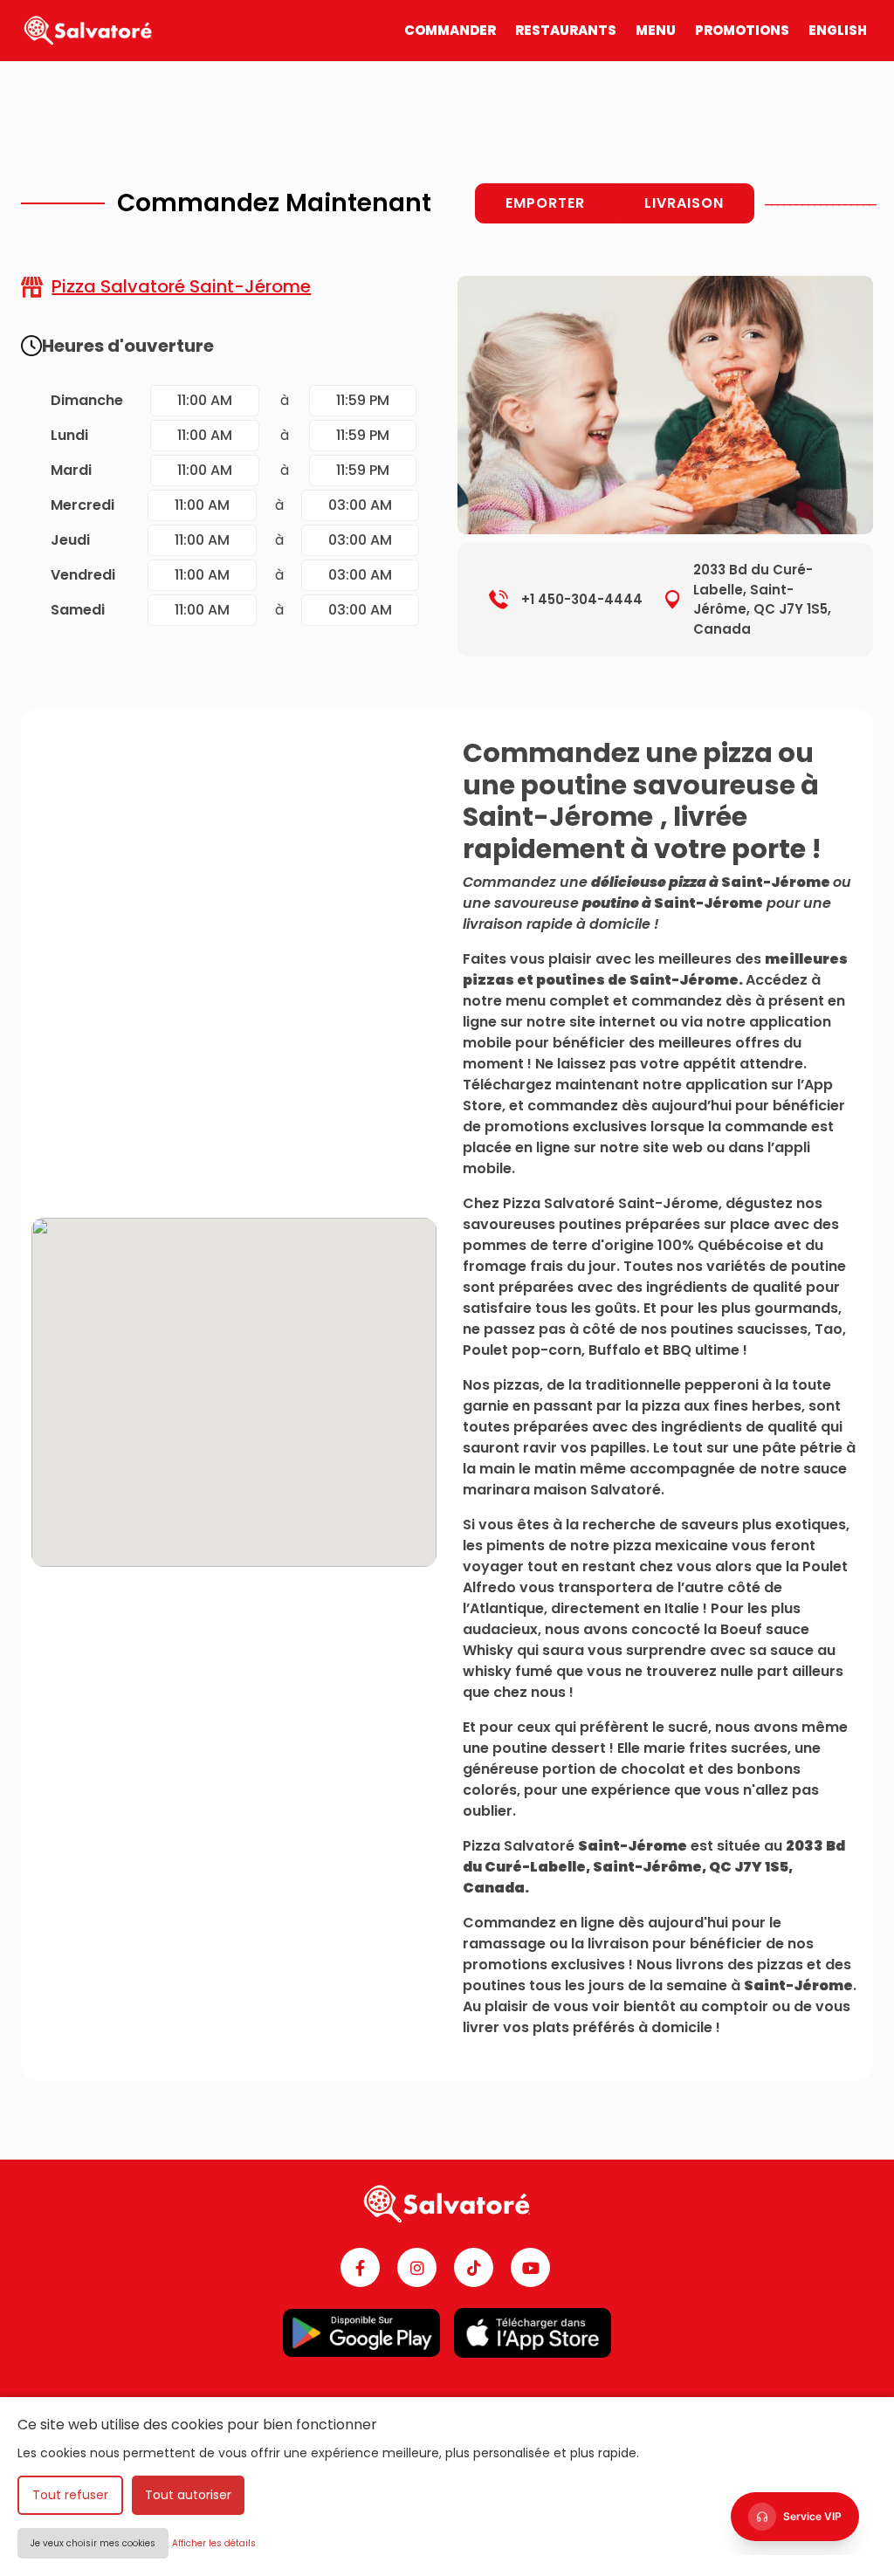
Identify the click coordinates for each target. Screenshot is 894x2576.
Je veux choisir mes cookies (93, 2543)
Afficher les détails (214, 2543)
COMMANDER (450, 30)
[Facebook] (360, 2267)
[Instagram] (417, 2267)
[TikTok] (474, 2267)
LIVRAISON (684, 203)
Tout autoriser (188, 2495)
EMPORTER (545, 203)
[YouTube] (530, 2267)
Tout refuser (70, 2495)
